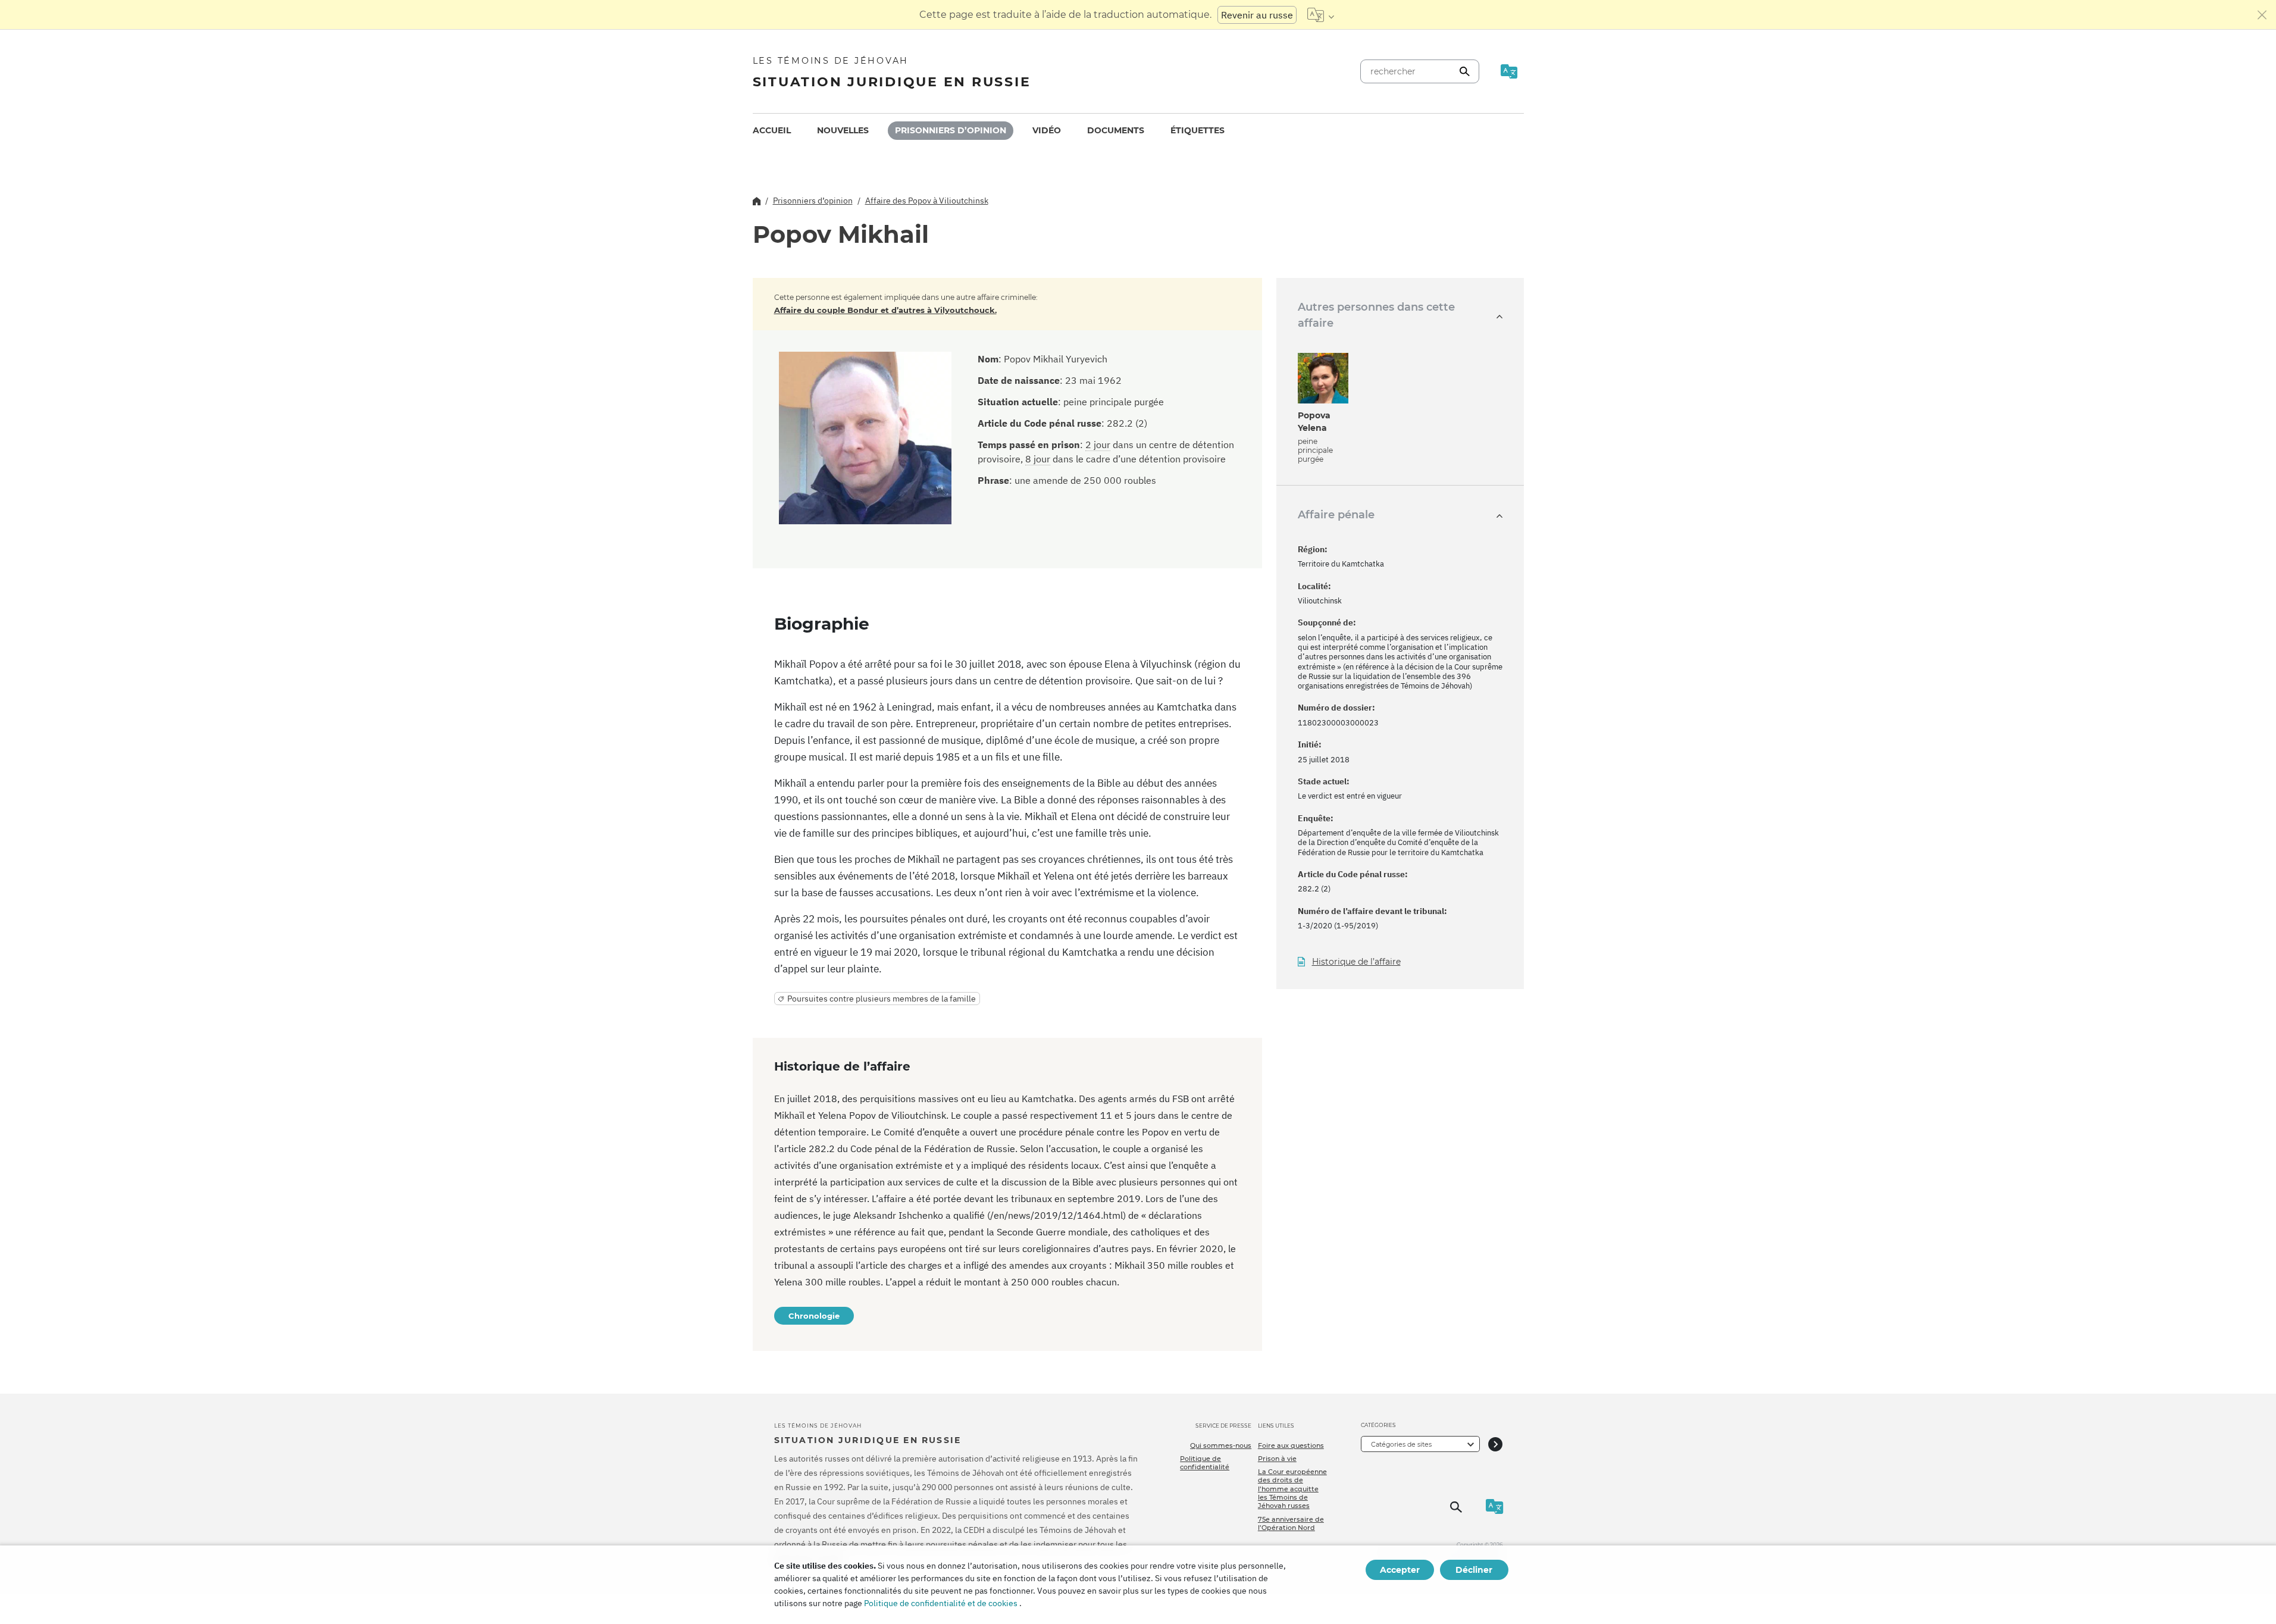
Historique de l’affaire (1356, 962)
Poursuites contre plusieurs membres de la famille (882, 999)
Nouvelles (843, 130)
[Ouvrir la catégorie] (1495, 1444)
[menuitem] (772, 131)
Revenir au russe (1257, 15)
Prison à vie (1277, 1459)
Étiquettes (1198, 130)
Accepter (1400, 1570)
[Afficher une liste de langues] (1321, 15)
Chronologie (814, 1316)
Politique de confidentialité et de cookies (941, 1603)
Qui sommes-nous (1221, 1445)
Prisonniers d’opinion (951, 130)
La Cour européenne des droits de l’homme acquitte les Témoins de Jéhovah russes (1292, 1489)
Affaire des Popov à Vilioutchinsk (927, 201)
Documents (1116, 130)
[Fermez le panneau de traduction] (2262, 15)
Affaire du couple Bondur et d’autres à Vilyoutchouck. (885, 310)
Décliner (1474, 1570)
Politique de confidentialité (1205, 1463)
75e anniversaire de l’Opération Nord (1291, 1523)
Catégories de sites (1401, 1444)
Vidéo (1047, 130)
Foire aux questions (1291, 1445)
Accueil (772, 130)
